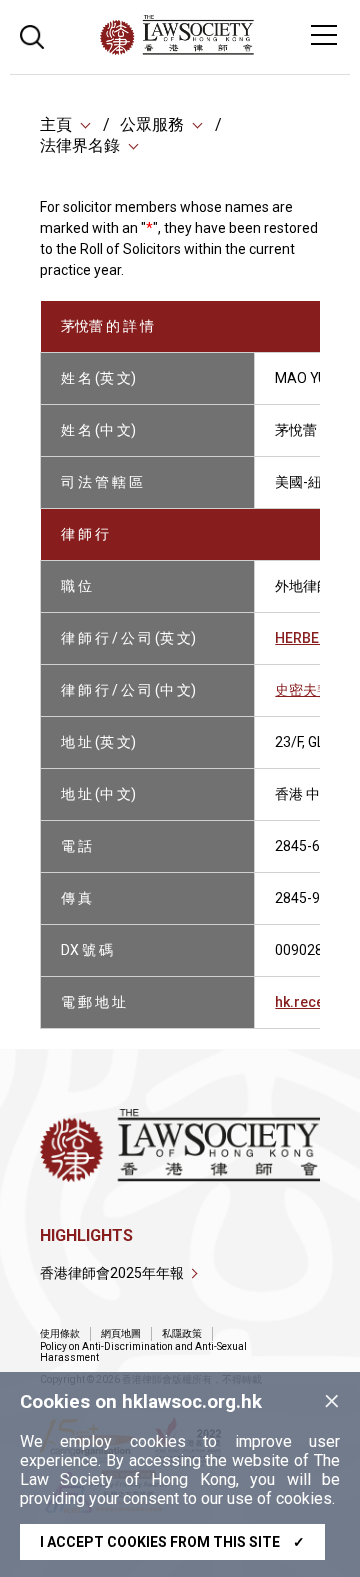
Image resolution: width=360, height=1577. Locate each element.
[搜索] (32, 34)
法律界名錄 (80, 145)
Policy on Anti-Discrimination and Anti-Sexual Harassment (143, 1352)
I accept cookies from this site (172, 1542)
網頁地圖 (121, 1333)
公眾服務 (152, 124)
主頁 (56, 124)
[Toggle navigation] (324, 35)
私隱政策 (182, 1333)
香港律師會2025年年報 (112, 1273)
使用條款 (60, 1333)
